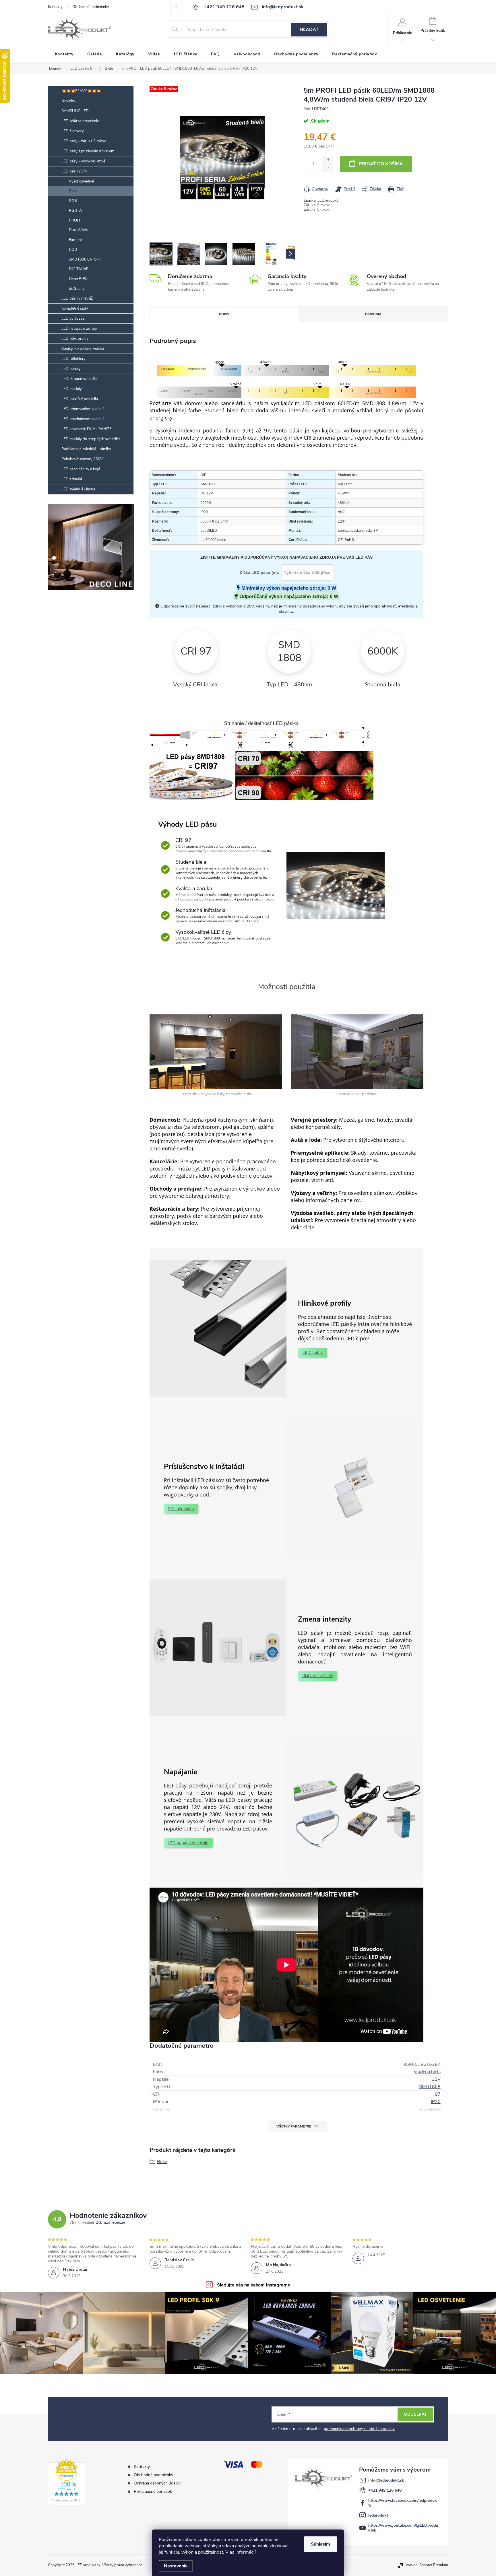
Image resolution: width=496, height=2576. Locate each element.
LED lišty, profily (75, 339)
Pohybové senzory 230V (82, 459)
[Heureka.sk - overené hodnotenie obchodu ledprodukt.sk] (67, 2482)
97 (438, 2094)
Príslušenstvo (181, 1509)
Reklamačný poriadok (153, 2491)
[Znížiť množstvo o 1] (328, 168)
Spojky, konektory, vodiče (83, 349)
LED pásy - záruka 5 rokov (84, 141)
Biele (73, 191)
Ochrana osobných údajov (157, 2483)
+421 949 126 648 (385, 2490)
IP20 (436, 2102)
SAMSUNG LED (75, 111)
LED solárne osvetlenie (80, 121)
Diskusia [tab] (373, 314)
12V (436, 2079)
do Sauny (77, 289)
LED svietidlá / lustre (78, 489)
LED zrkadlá (72, 479)
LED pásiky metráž (77, 298)
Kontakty (55, 7)
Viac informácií (241, 2552)
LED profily (312, 1353)
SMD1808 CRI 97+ (85, 259)
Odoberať (415, 2414)
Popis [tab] (224, 314)
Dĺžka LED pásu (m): (259, 572)
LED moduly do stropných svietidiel (91, 439)
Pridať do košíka (381, 164)
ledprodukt (378, 2515)
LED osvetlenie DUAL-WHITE (87, 429)
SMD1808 (430, 2087)
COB (73, 250)
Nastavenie (176, 2566)
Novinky (68, 101)
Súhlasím (320, 2544)
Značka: (321, 201)
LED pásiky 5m (74, 171)
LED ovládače (73, 319)
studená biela (427, 2072)
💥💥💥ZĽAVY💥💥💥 (81, 91)
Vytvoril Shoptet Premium (427, 2565)
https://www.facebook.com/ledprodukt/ (403, 2503)
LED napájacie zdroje (79, 329)
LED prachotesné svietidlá (83, 419)
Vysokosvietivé (81, 181)
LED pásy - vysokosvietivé (83, 161)
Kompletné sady (75, 308)
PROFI (74, 220)
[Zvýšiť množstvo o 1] (328, 160)
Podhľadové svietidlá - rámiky (86, 449)
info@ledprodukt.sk (386, 2480)
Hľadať (309, 30)
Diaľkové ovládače (317, 1676)
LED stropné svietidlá (79, 379)
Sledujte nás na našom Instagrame (254, 2285)
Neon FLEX (78, 279)
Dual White (78, 230)
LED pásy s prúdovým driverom (88, 151)
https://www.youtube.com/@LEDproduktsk (403, 2528)
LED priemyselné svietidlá (83, 409)
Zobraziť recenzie (110, 2223)
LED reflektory (73, 359)
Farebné (76, 240)
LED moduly (72, 389)
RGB (73, 201)
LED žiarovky (73, 131)
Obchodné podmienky (91, 7)
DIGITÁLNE (79, 269)
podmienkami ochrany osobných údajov (359, 2429)
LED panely (71, 369)
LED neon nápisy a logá (81, 469)
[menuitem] (64, 54)
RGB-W (76, 211)
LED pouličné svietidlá (80, 399)
